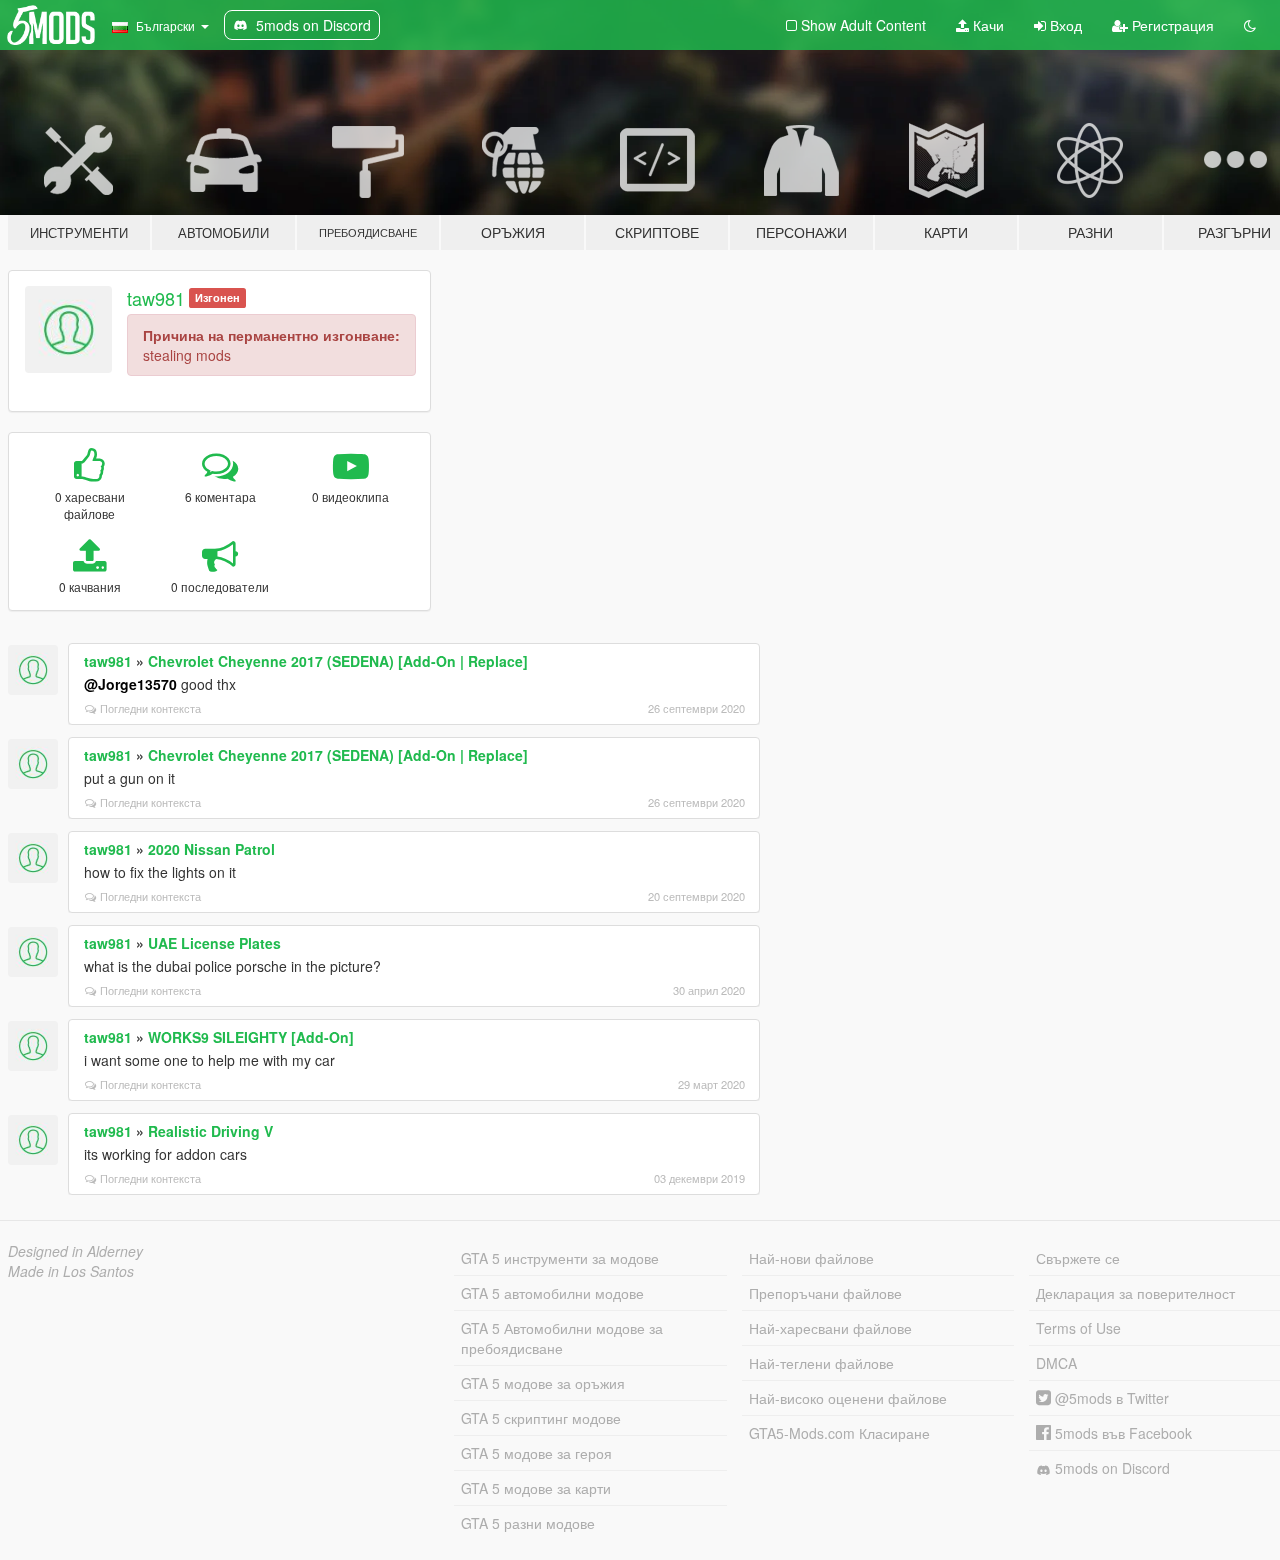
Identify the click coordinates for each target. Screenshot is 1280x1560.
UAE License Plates (214, 943)
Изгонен (217, 297)
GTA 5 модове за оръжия (543, 1383)
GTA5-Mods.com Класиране (839, 1433)
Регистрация (1171, 25)
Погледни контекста (150, 708)
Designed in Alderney (75, 1251)
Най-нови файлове (811, 1258)
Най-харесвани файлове (830, 1328)
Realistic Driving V (210, 1131)
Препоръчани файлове (825, 1293)
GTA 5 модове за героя (536, 1453)
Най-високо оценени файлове (848, 1398)
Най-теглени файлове (821, 1363)
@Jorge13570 (130, 684)
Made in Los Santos (71, 1271)
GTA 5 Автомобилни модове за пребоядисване (562, 1338)
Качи (986, 25)
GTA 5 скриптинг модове (541, 1418)
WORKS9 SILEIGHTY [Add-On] (251, 1037)
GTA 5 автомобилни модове (552, 1293)
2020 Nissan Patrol (211, 849)
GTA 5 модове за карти (536, 1488)
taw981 (156, 298)
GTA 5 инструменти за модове (560, 1258)
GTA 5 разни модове (528, 1523)
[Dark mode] (1250, 25)
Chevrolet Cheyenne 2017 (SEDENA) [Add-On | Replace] (338, 661)
